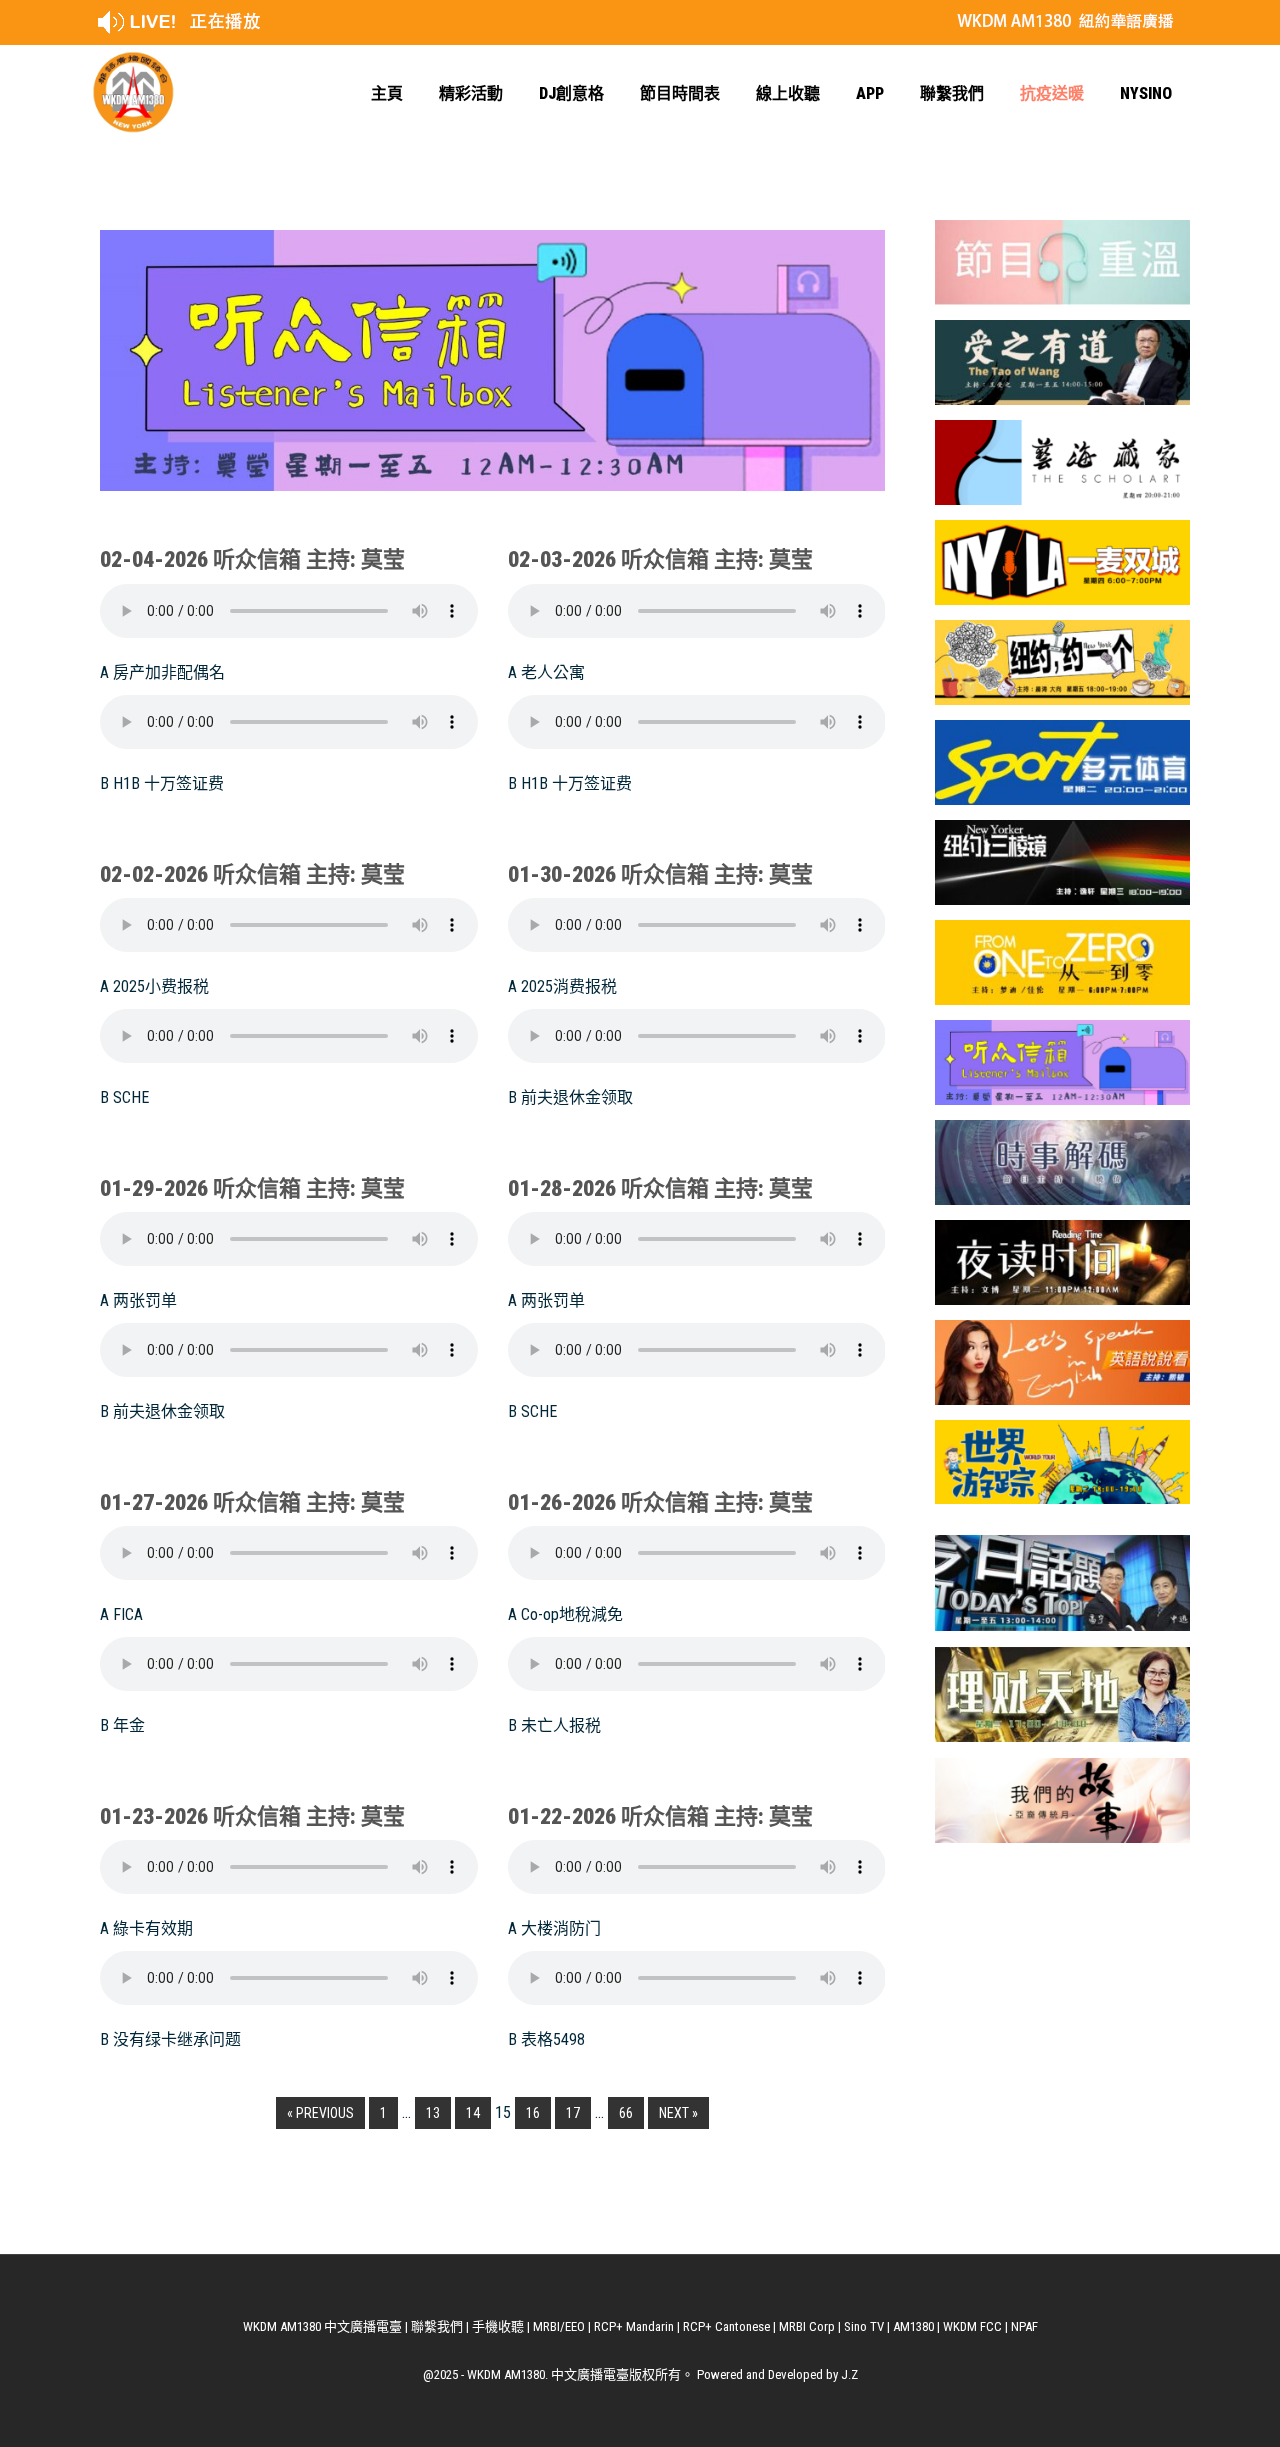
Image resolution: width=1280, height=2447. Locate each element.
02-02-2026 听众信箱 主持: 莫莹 (252, 874)
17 (573, 2113)
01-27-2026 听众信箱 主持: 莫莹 (252, 1502)
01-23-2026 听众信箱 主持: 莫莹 (252, 1816)
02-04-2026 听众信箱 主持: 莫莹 (252, 559)
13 (433, 2113)
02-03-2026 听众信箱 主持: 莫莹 (660, 559)
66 (626, 2113)
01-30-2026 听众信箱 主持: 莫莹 (660, 874)
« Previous (320, 2113)
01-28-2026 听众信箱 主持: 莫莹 (660, 1188)
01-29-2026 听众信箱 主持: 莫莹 (252, 1188)
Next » (678, 2113)
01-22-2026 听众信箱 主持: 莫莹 (660, 1816)
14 (473, 2113)
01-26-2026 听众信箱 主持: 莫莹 (660, 1502)
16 (533, 2113)
